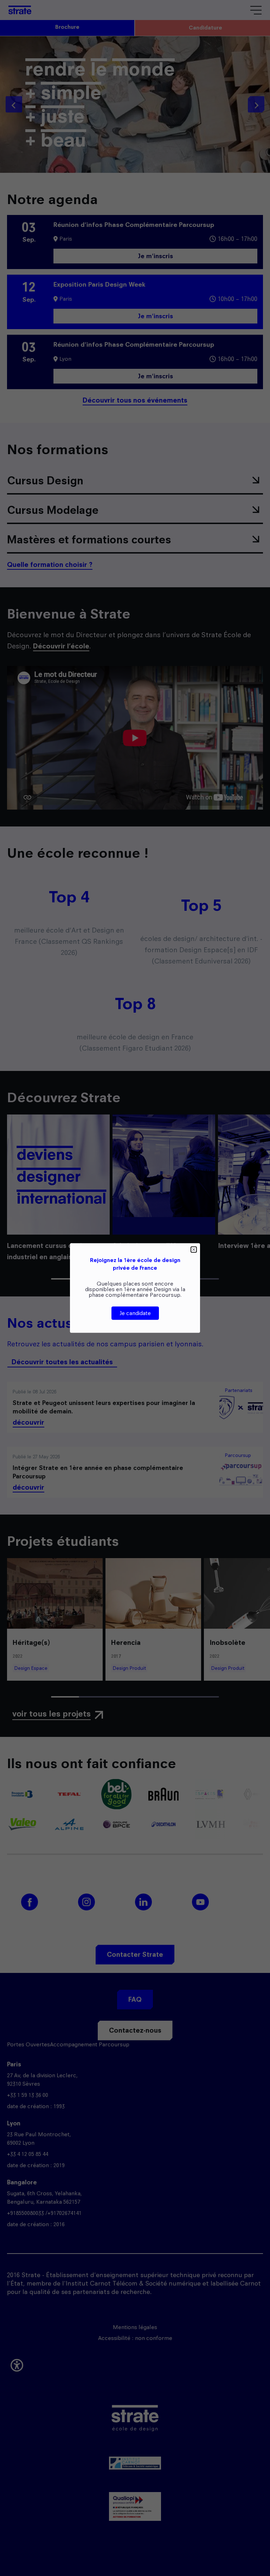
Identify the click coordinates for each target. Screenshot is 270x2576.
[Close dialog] (194, 1250)
